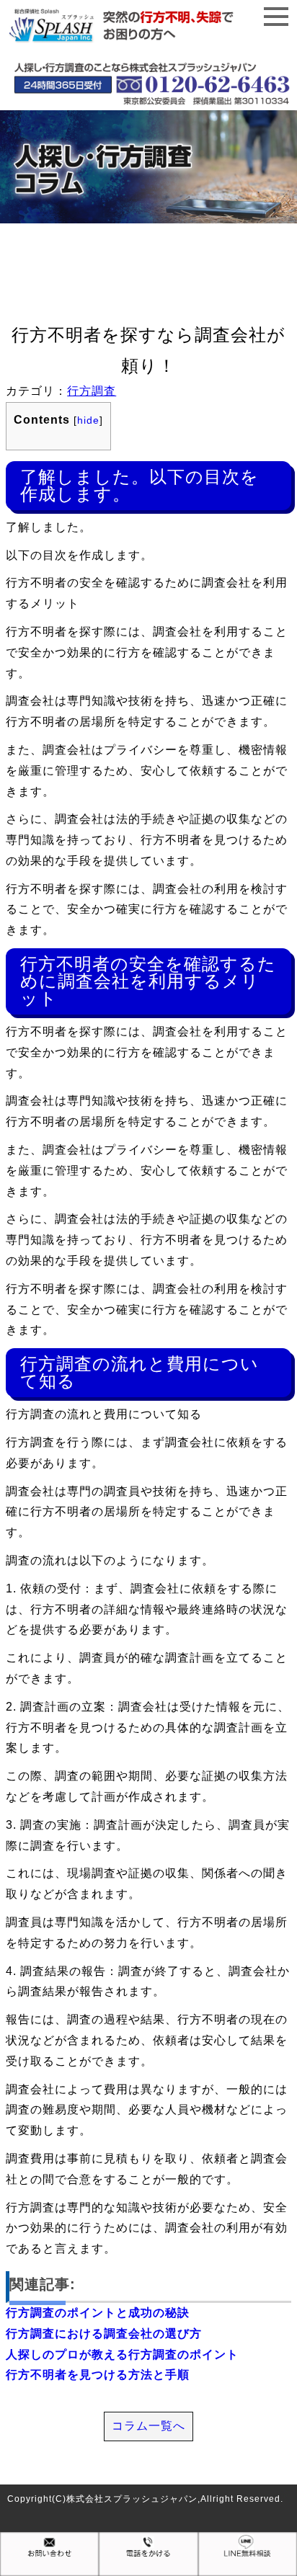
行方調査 (92, 391)
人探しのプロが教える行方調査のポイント (122, 2354)
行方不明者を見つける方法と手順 (98, 2375)
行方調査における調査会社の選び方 (104, 2334)
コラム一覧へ (148, 2426)
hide (88, 420)
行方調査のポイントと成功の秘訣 (98, 2313)
